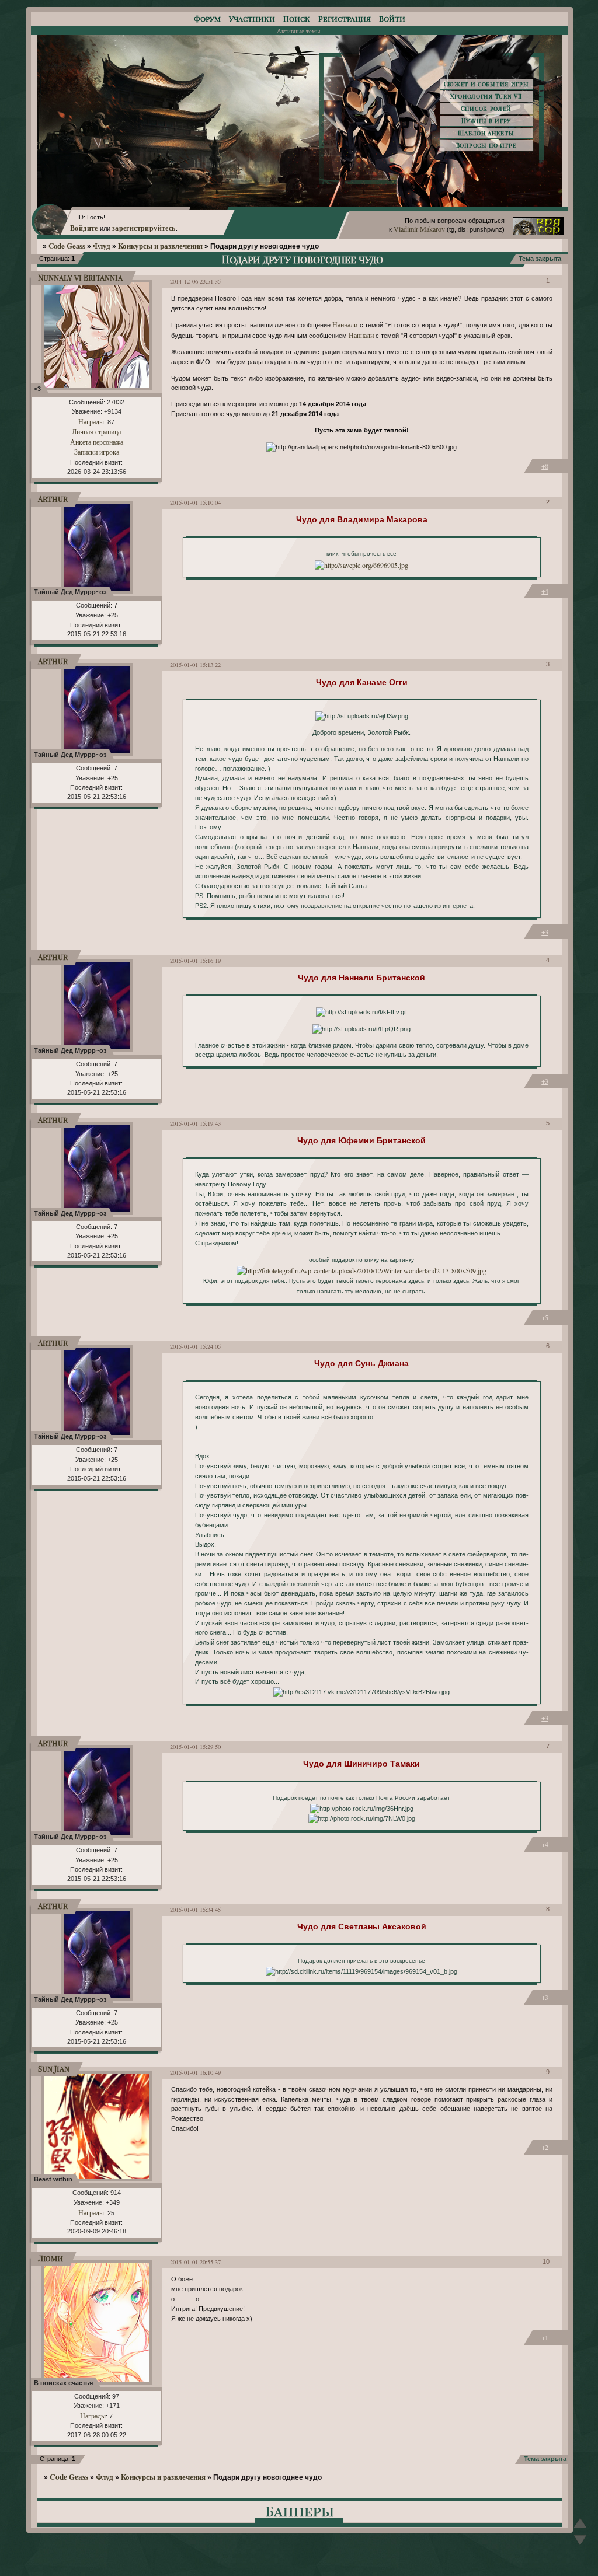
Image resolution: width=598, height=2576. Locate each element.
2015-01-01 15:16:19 (195, 961)
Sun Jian (54, 2069)
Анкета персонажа (97, 442)
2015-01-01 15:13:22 (195, 665)
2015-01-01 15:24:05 (195, 1346)
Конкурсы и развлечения (160, 246)
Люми (51, 2258)
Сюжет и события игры (486, 84)
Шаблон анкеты (486, 133)
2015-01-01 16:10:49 (195, 2072)
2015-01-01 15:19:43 (195, 1123)
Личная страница (96, 431)
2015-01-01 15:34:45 (195, 1910)
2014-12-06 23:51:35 (195, 281)
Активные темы (298, 31)
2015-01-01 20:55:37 (195, 2262)
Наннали (345, 324)
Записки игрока (97, 452)
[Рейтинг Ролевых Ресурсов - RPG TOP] (538, 232)
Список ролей (486, 109)
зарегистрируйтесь (144, 228)
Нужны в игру (486, 121)
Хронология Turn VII (486, 96)
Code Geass (67, 246)
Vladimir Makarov (419, 229)
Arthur (53, 499)
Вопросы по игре (486, 145)
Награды (91, 421)
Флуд (102, 246)
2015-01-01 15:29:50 (195, 1747)
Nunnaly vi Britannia (80, 278)
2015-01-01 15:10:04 (195, 502)
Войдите (84, 228)
